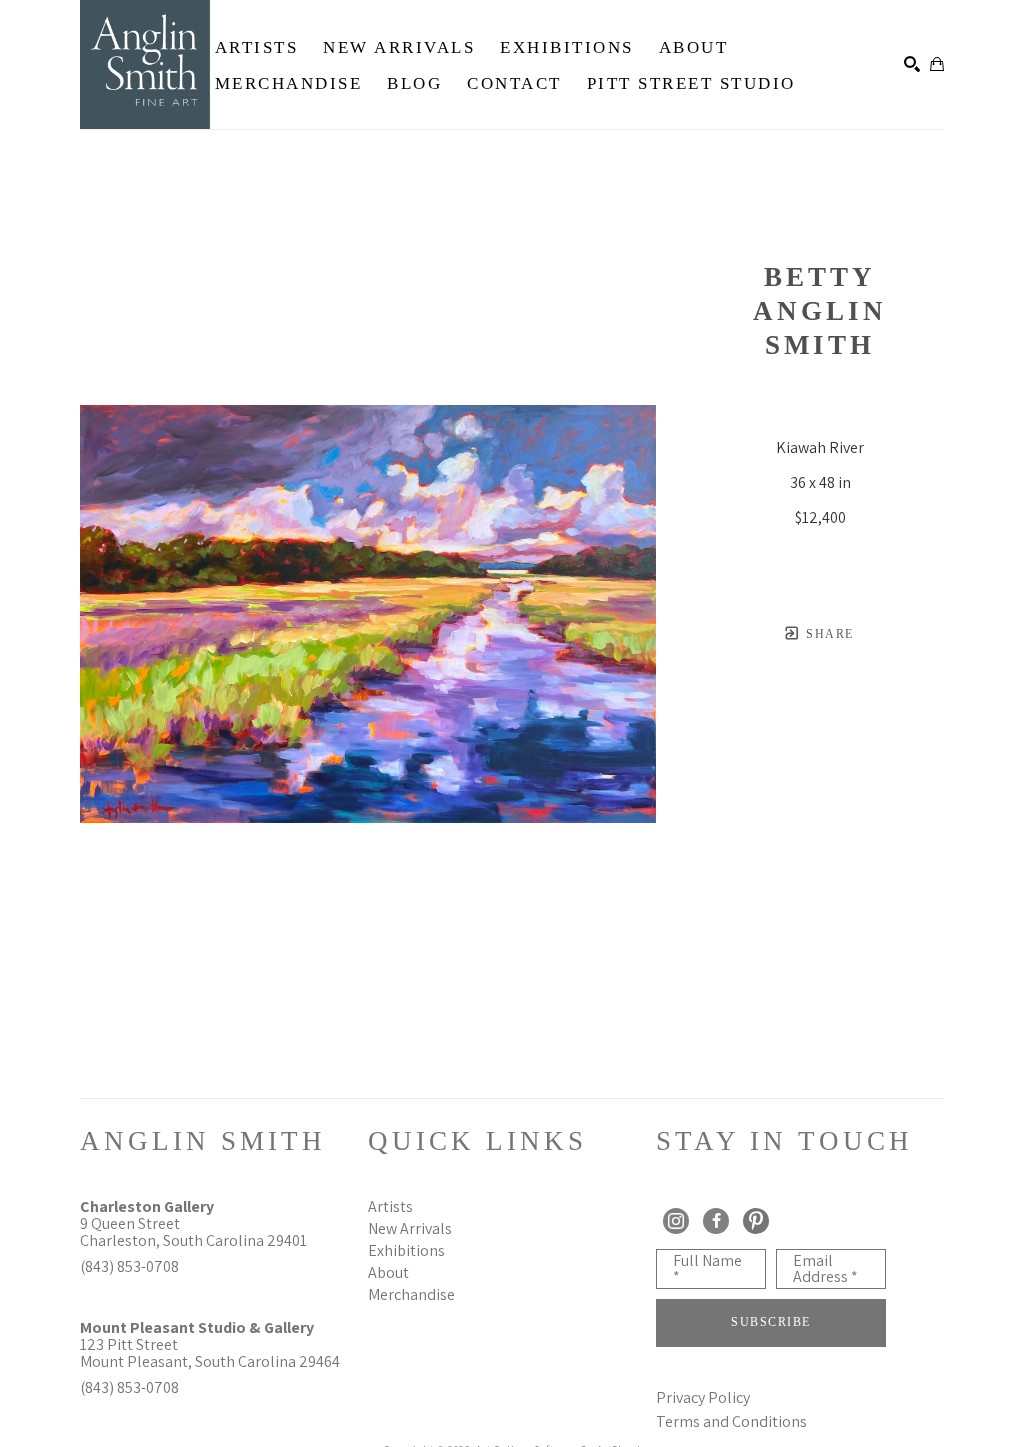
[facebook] (716, 1221)
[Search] (912, 64)
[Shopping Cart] (937, 64)
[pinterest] (756, 1221)
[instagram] (676, 1221)
